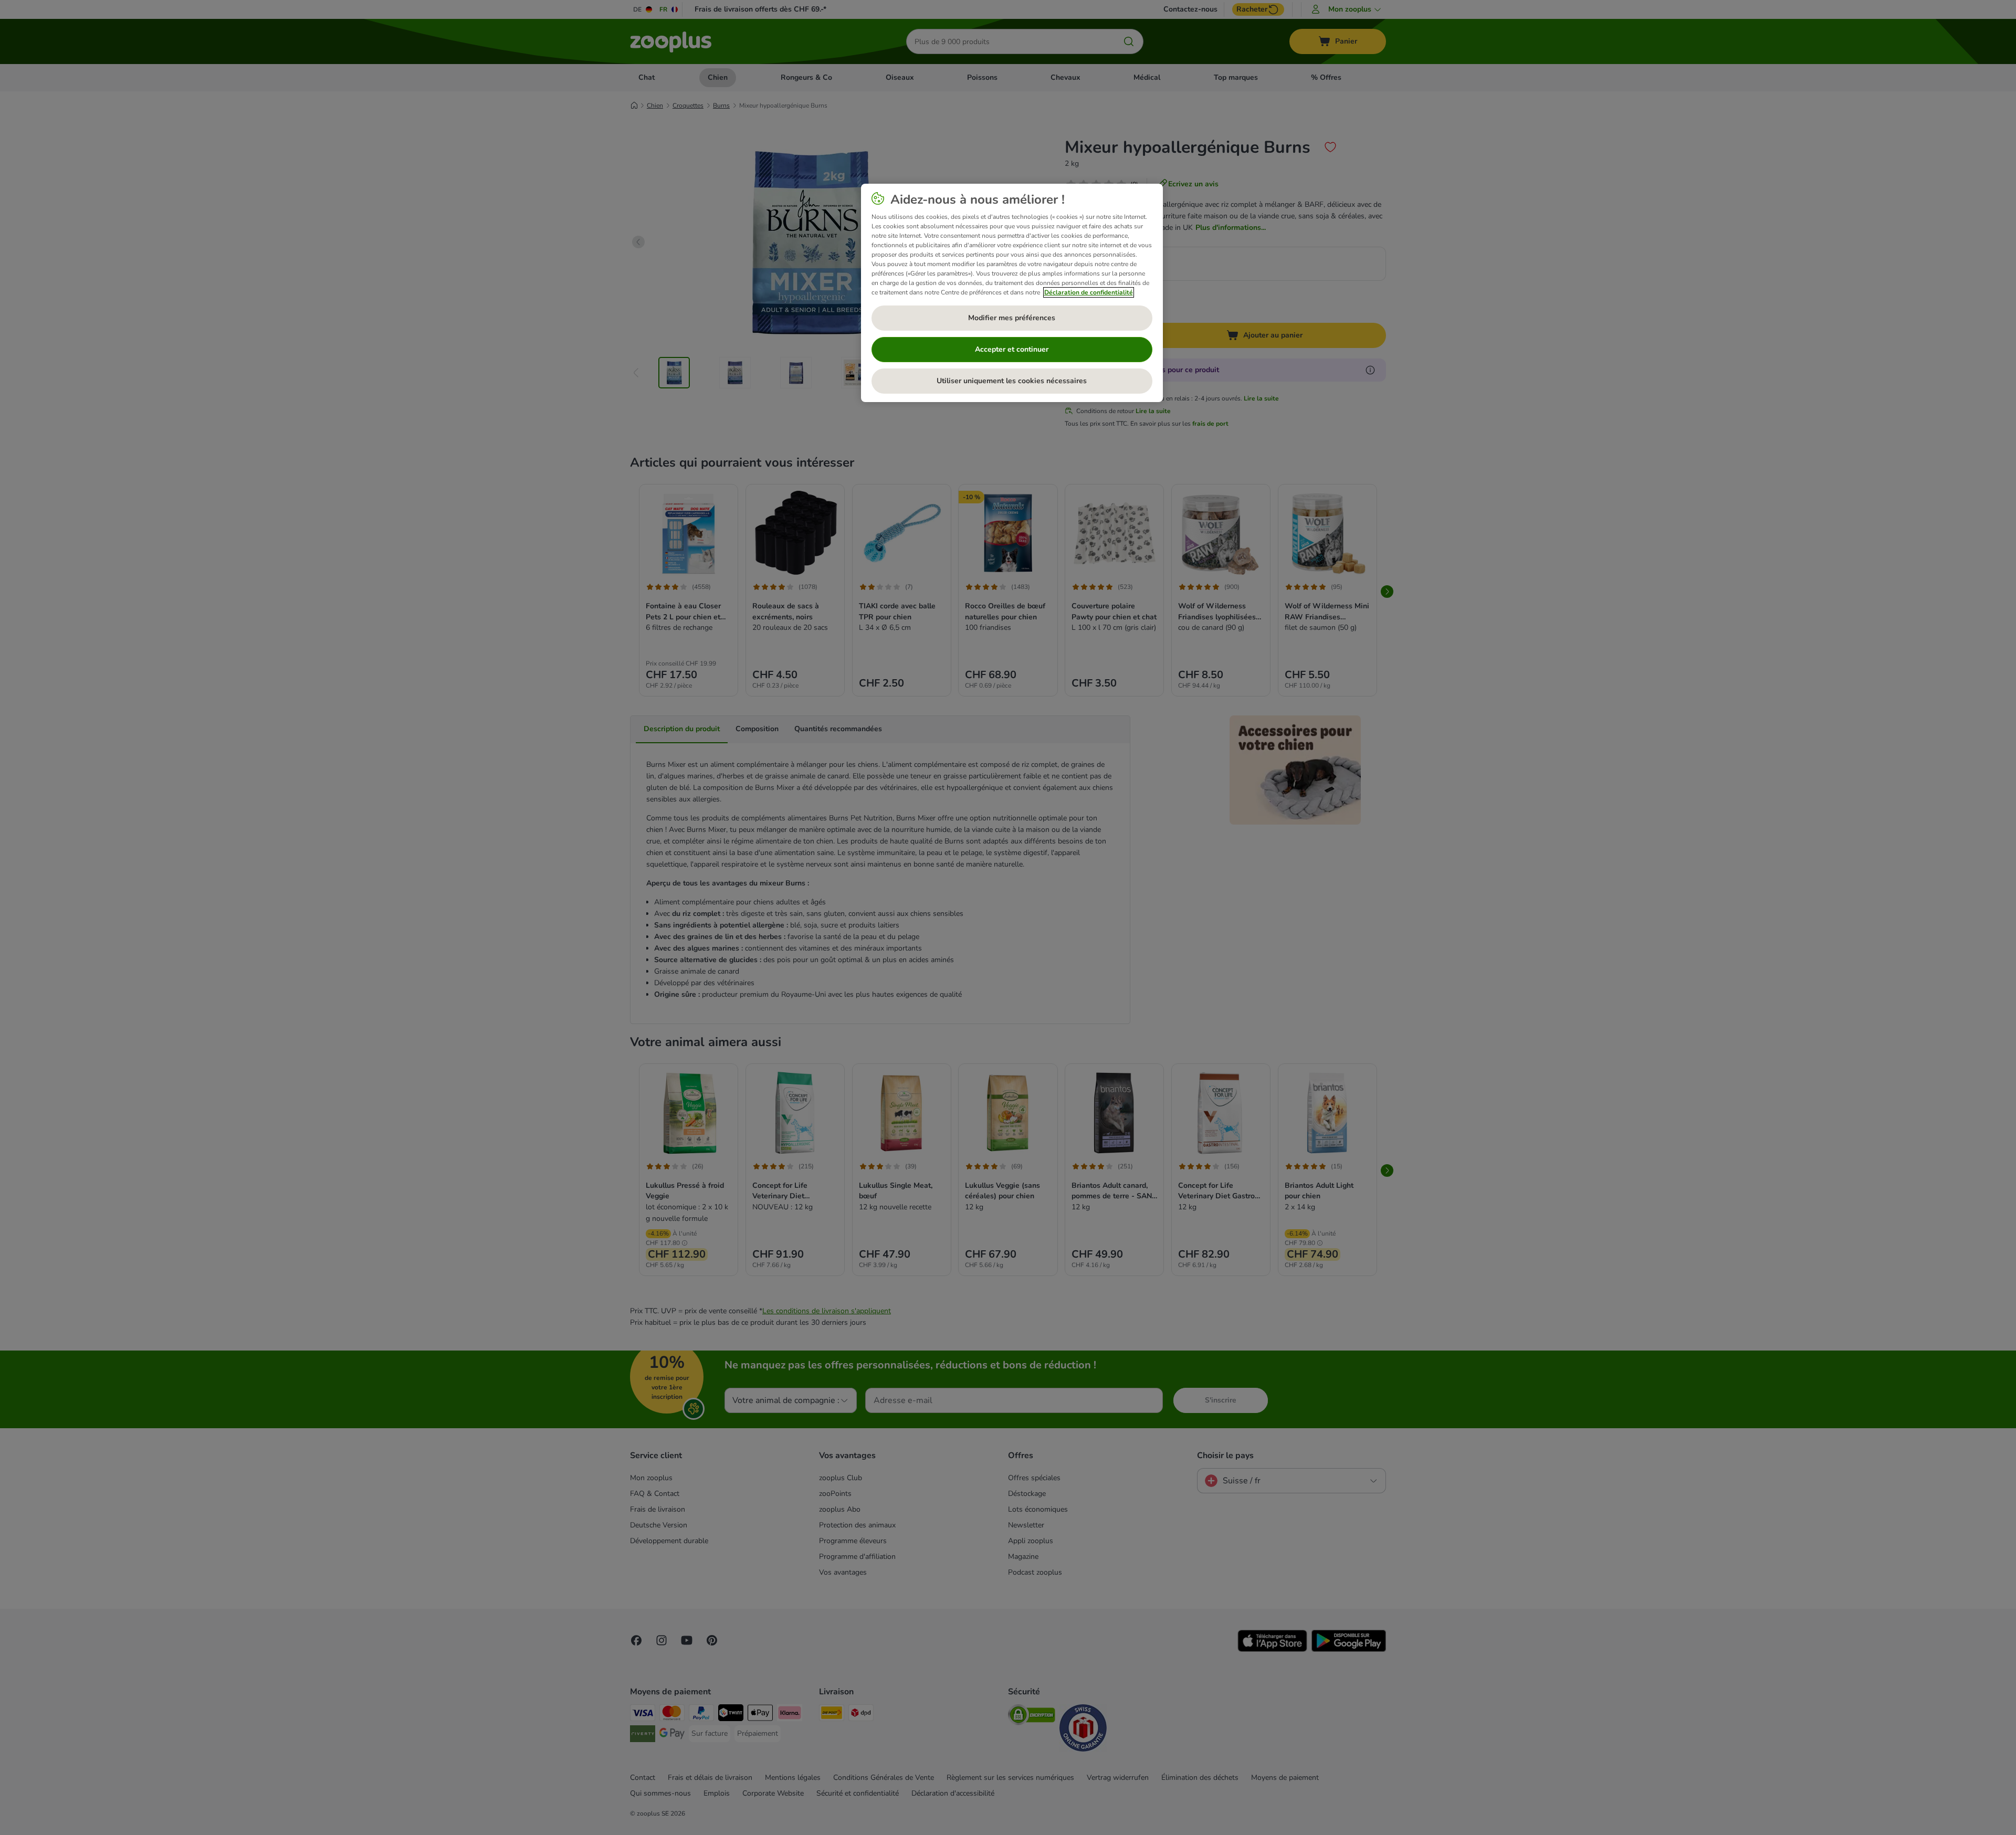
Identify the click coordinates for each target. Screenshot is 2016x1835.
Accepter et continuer (1012, 349)
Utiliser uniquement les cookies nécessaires (1012, 381)
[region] (1012, 293)
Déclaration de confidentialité (1089, 292)
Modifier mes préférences (1012, 318)
